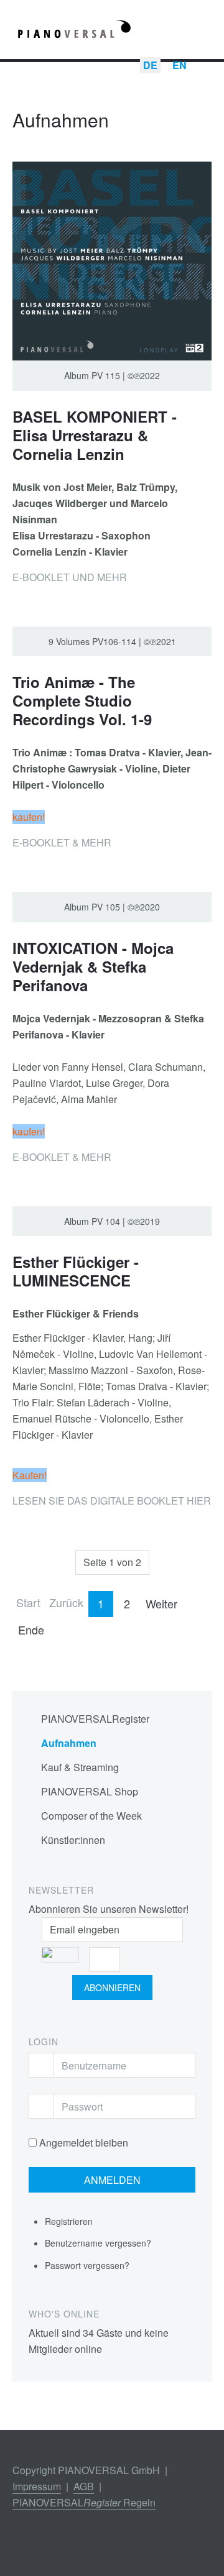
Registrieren (70, 2221)
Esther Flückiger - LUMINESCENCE (76, 1271)
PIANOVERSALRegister (95, 1719)
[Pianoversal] (75, 32)
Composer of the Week (91, 1816)
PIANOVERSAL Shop (90, 1791)
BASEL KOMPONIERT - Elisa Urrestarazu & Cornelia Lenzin (95, 435)
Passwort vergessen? (87, 2265)
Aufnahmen (69, 1743)
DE (150, 65)
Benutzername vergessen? (98, 2243)
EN (180, 65)
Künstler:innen (73, 1840)
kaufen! (29, 817)
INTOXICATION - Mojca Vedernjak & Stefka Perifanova (93, 966)
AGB (84, 2486)
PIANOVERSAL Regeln (84, 2502)
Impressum (37, 2486)
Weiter (161, 1603)
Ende (31, 1629)
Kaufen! (30, 1475)
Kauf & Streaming (80, 1767)
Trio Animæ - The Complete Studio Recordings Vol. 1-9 (82, 700)
